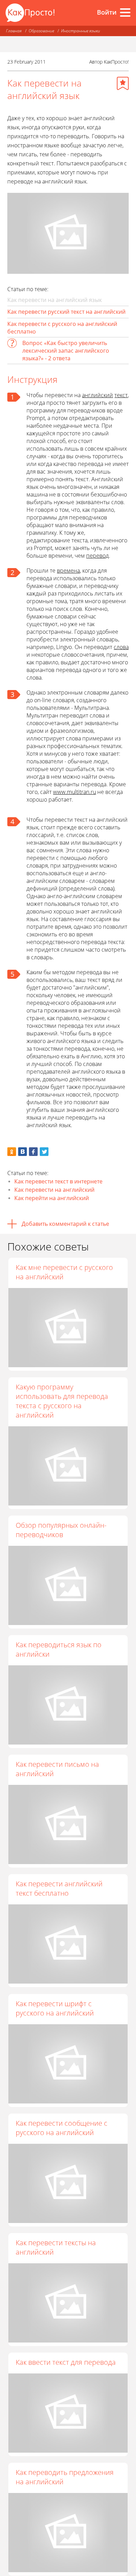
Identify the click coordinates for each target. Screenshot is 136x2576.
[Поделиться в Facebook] (33, 1152)
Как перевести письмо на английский (57, 1769)
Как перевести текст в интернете (58, 1181)
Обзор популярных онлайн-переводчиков (61, 1530)
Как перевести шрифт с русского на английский (55, 2008)
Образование (41, 31)
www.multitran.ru (74, 792)
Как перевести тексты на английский (56, 2247)
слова (121, 647)
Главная (14, 31)
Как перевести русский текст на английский (66, 312)
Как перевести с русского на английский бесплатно (62, 328)
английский (97, 395)
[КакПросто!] (30, 13)
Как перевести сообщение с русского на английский (62, 2128)
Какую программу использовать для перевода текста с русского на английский (62, 1401)
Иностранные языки (81, 31)
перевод (97, 556)
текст (121, 395)
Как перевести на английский (54, 1190)
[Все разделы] (125, 13)
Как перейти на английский (52, 1198)
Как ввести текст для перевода (66, 2362)
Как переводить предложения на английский (65, 2477)
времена (68, 571)
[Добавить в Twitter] (44, 1152)
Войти (107, 12)
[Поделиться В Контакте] (22, 1152)
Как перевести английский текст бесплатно (59, 1888)
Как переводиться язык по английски (59, 1649)
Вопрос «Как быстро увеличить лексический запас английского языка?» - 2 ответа (66, 351)
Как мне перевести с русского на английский (64, 1272)
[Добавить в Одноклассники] (12, 1152)
